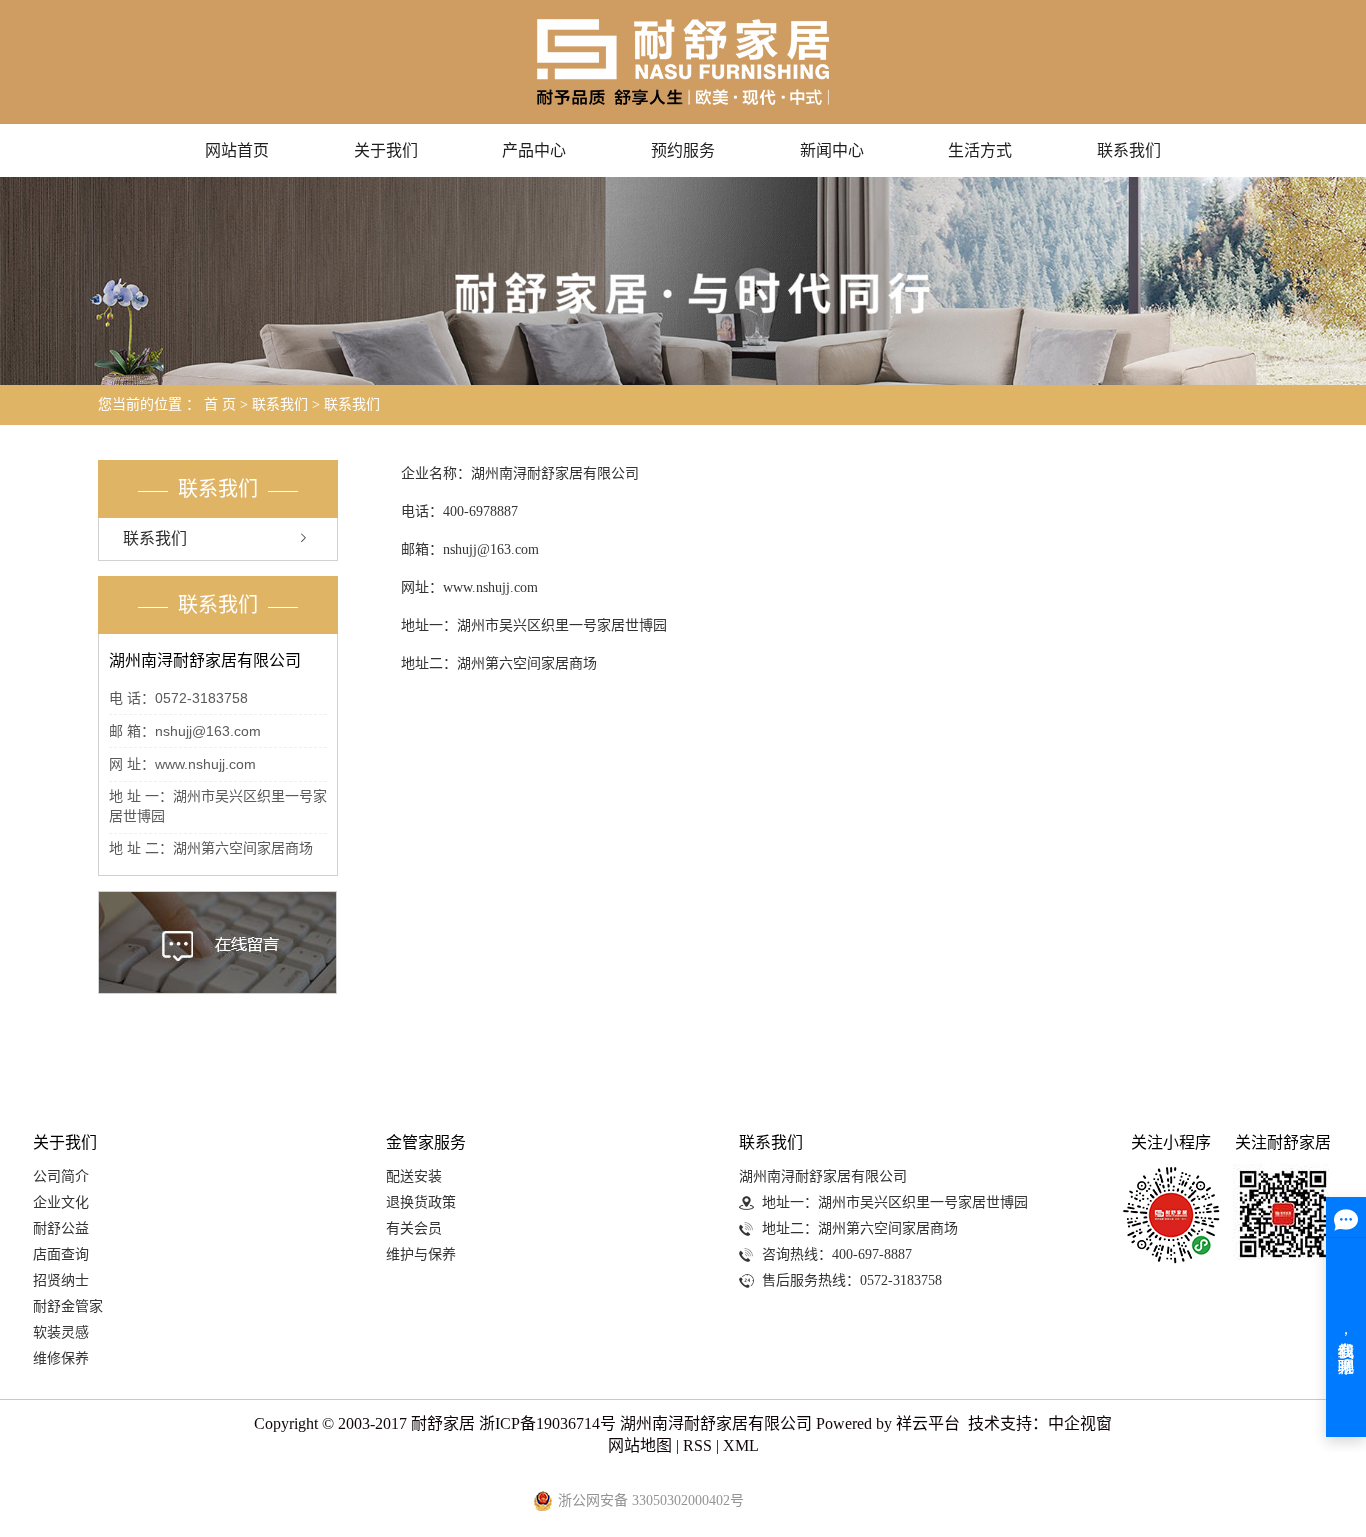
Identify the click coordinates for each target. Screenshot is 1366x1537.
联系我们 (1129, 150)
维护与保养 (421, 1254)
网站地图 (640, 1445)
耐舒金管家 (68, 1306)
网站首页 (237, 150)
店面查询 (61, 1254)
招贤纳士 (61, 1280)
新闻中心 (832, 150)
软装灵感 (61, 1332)
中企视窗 (1080, 1423)
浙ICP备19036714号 (547, 1423)
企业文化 (61, 1202)
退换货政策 (421, 1202)
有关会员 (414, 1228)
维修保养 (61, 1358)
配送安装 (414, 1176)
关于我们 (386, 150)
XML (741, 1445)
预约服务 (683, 150)
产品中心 (534, 150)
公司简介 (61, 1176)
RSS (697, 1445)
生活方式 (980, 150)
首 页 (220, 404)
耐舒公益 (61, 1228)
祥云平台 (928, 1423)
